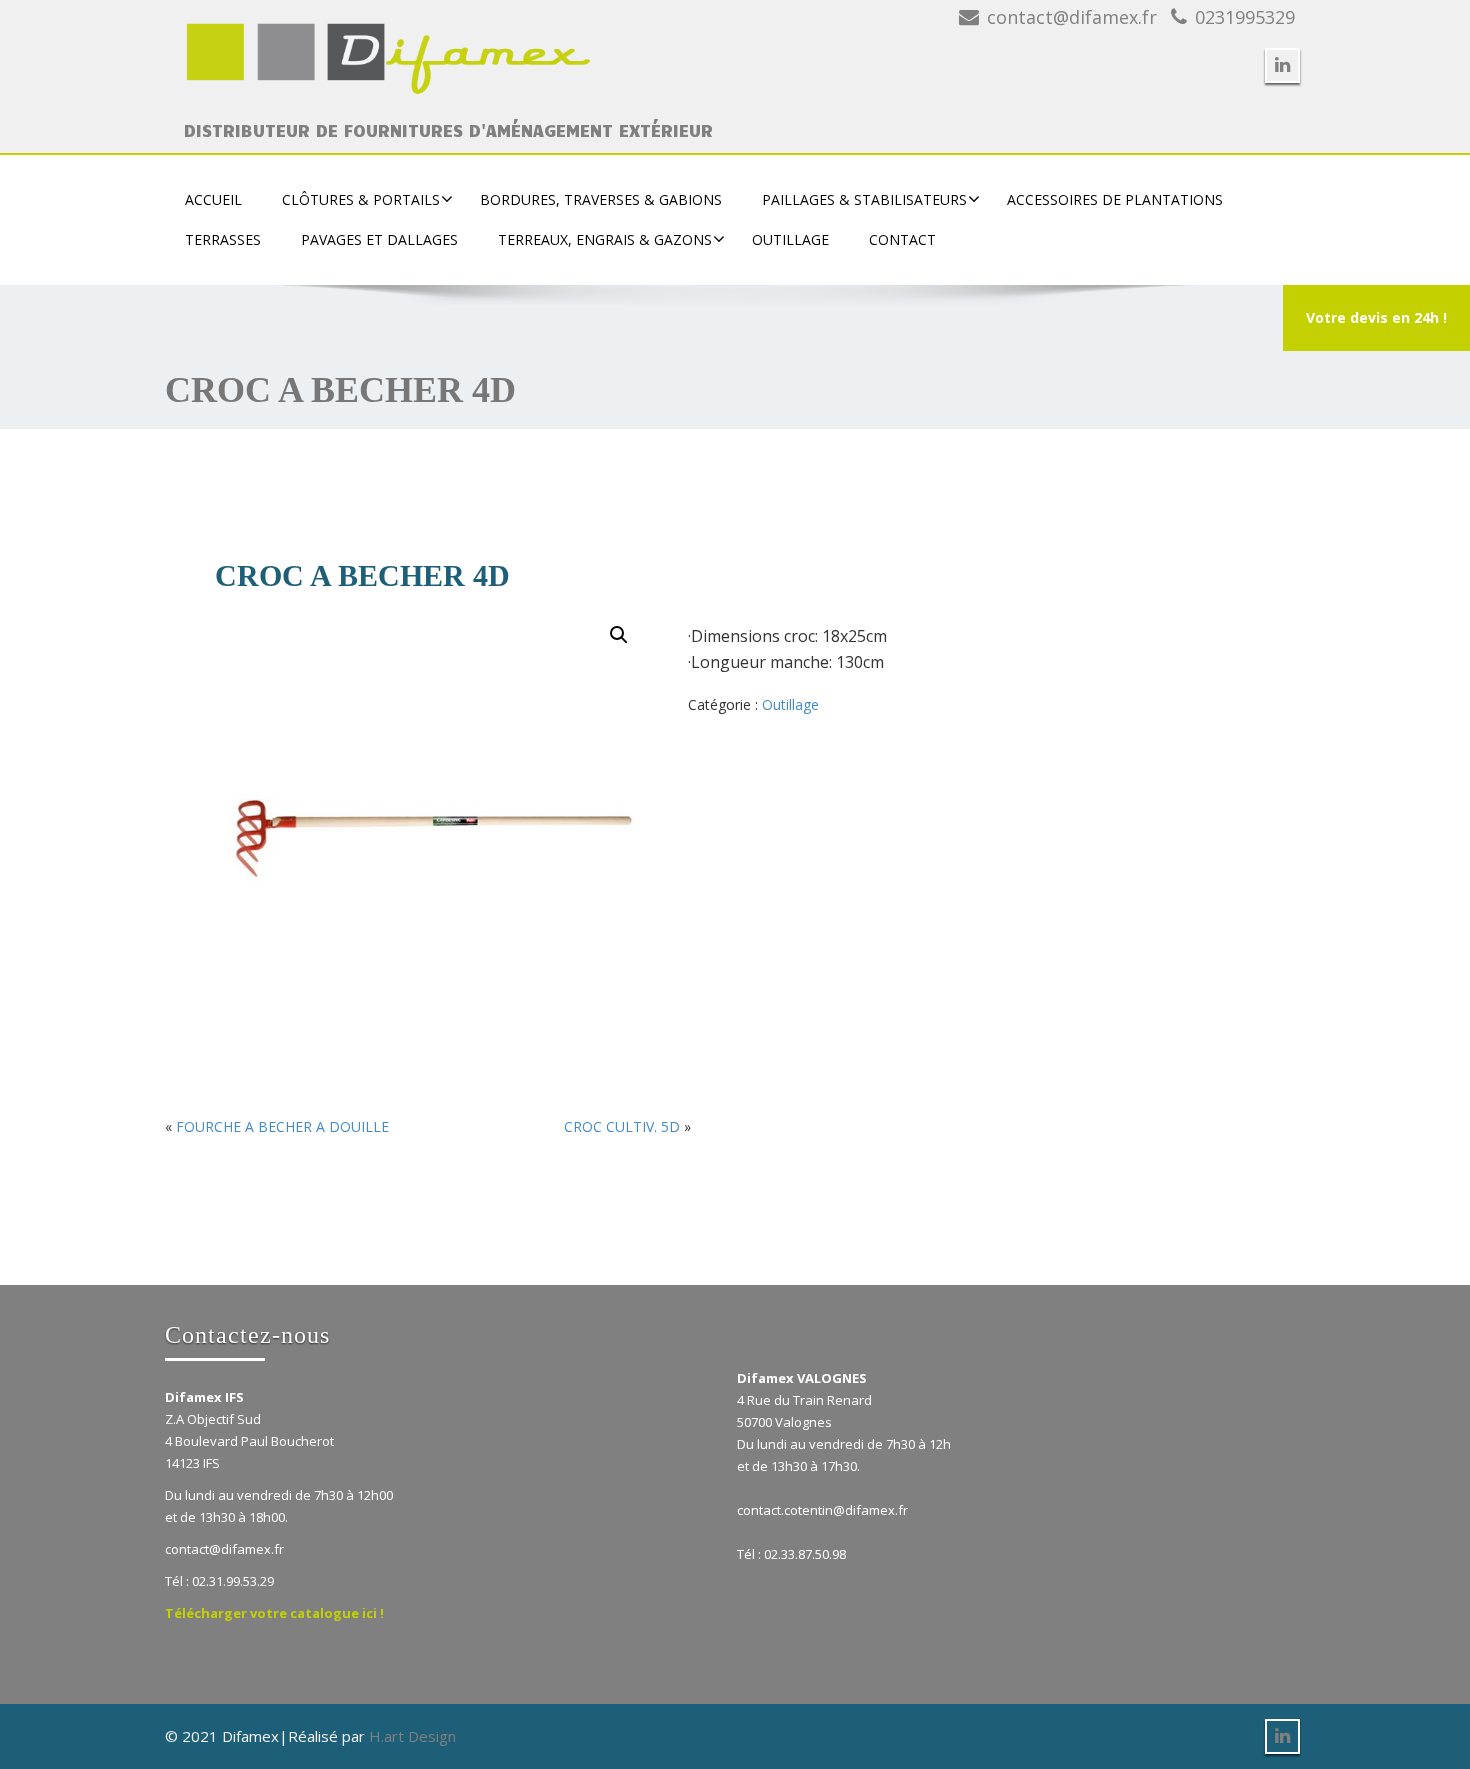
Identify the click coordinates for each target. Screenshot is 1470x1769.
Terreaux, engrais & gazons (605, 239)
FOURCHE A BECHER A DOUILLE (282, 1126)
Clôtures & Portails (361, 199)
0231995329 (1245, 17)
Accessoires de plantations (1115, 199)
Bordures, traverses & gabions (601, 199)
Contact (902, 239)
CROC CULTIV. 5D (622, 1126)
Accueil (213, 199)
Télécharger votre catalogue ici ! (274, 1613)
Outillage (790, 239)
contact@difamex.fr (1072, 17)
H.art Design (412, 1736)
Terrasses (223, 239)
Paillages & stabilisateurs (864, 199)
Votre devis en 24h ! (1376, 317)
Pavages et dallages (379, 239)
